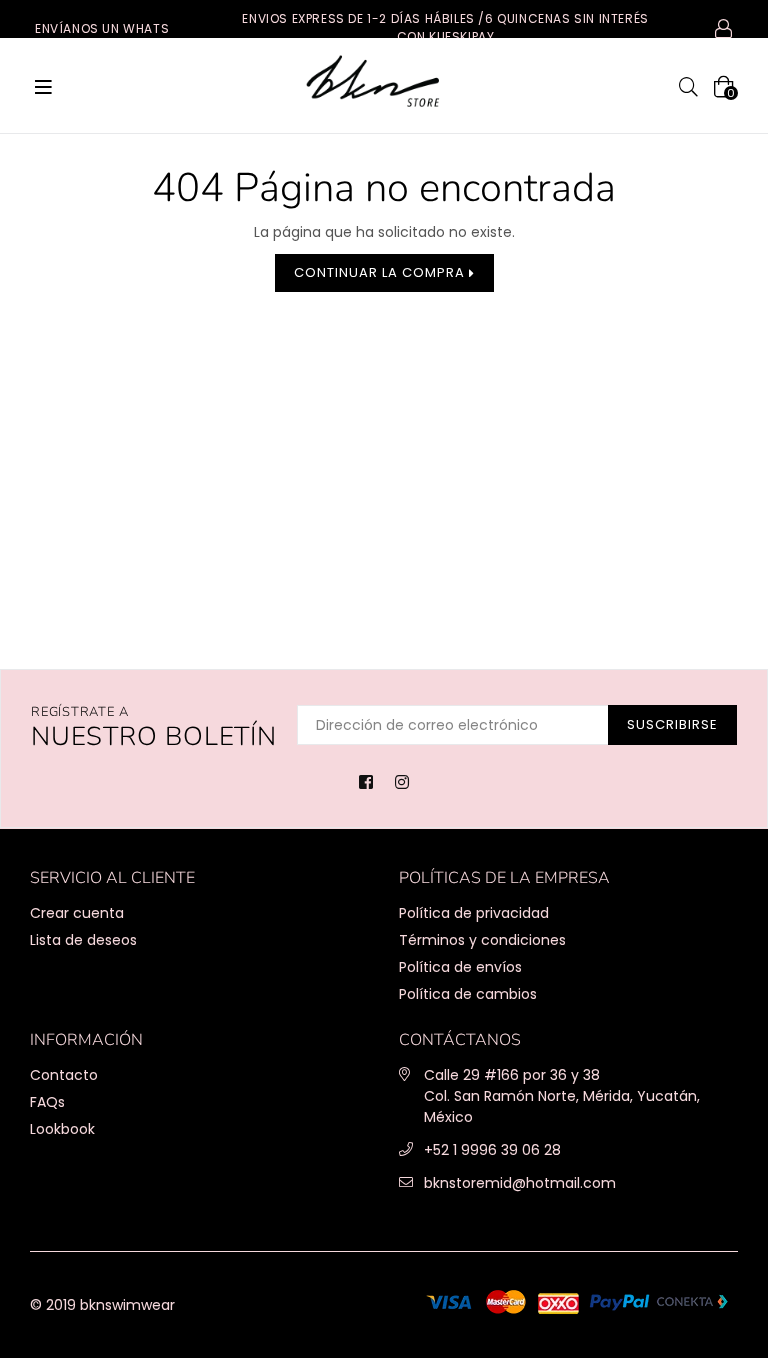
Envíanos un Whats (102, 28)
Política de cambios (468, 994)
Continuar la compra (381, 272)
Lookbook (62, 1129)
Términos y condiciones (482, 940)
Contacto (64, 1075)
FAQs (47, 1102)
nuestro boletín (154, 728)
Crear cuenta (77, 913)
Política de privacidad (474, 913)
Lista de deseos (83, 940)
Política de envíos (460, 967)
